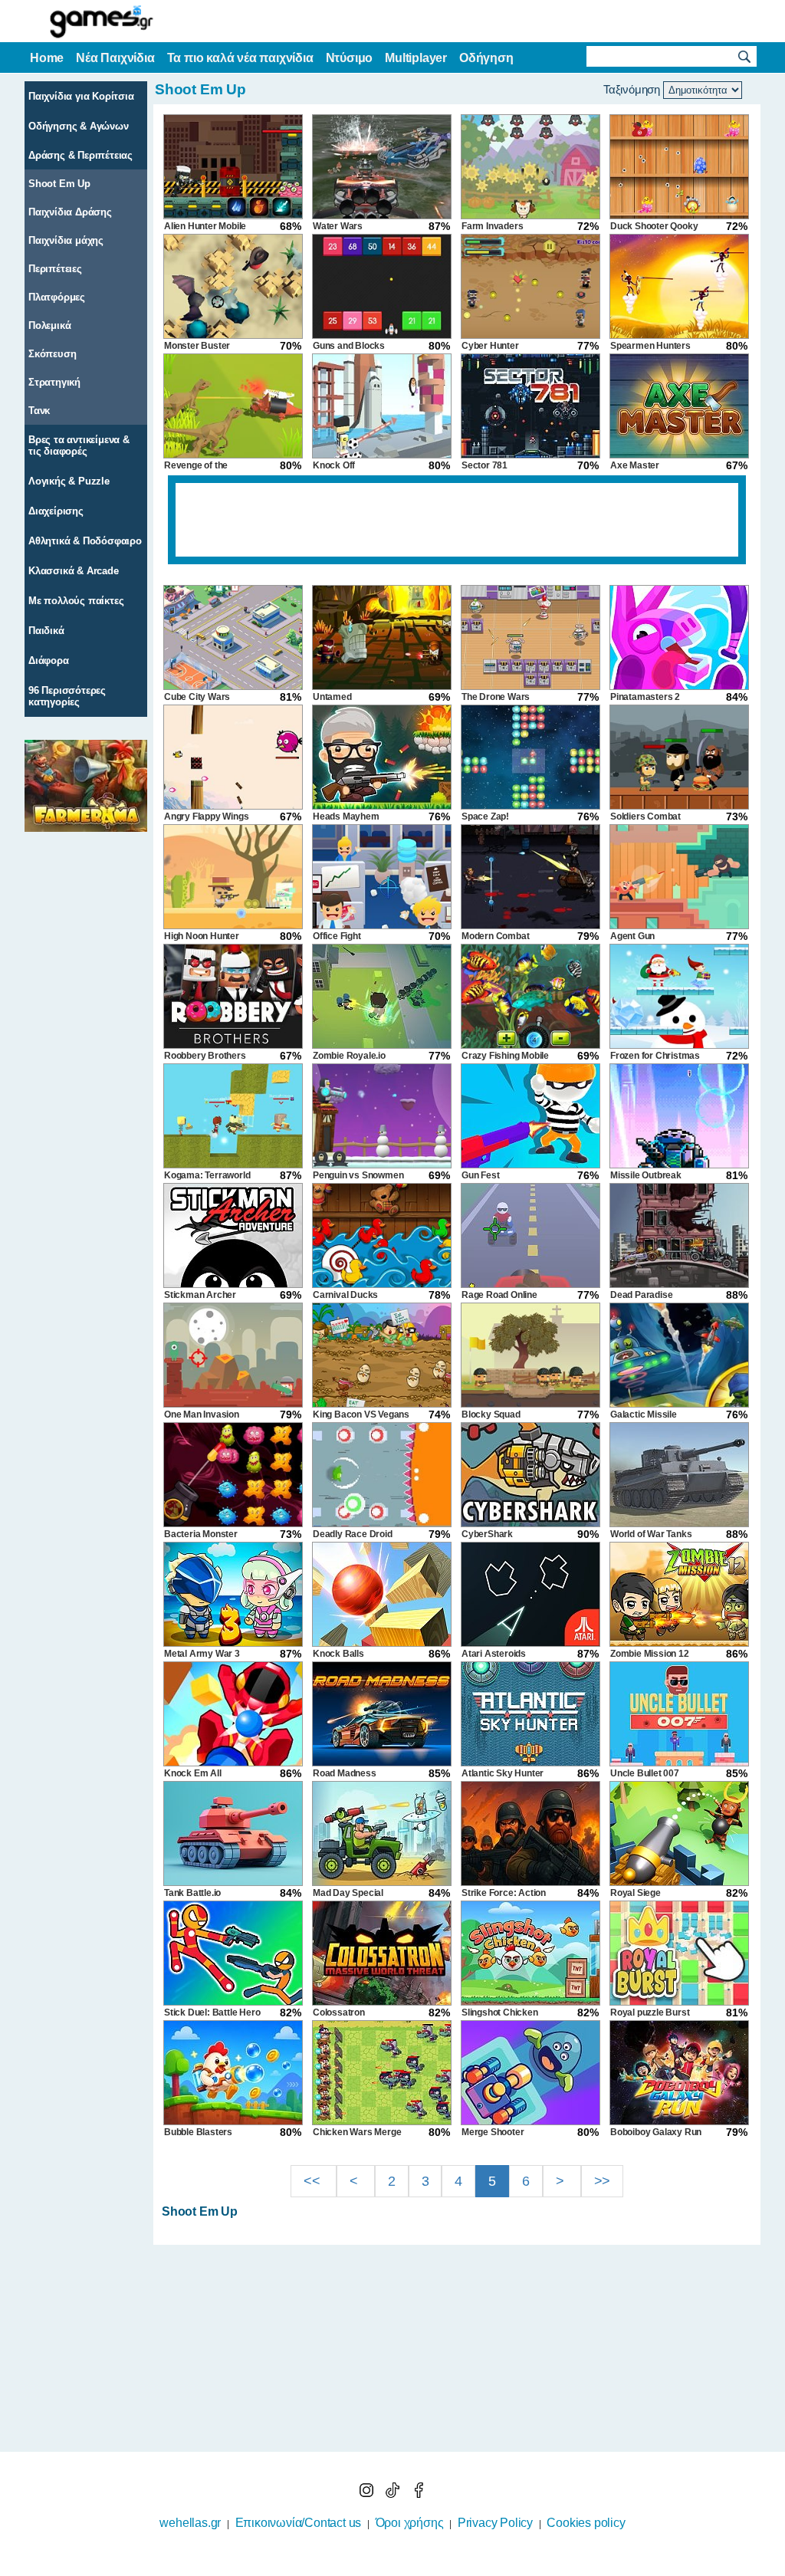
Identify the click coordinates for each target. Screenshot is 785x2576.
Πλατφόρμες (57, 297)
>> (603, 2181)
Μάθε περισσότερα (383, 2566)
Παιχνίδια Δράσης (70, 212)
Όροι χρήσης (410, 2523)
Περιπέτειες (55, 269)
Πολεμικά (49, 325)
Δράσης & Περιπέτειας (80, 155)
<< (314, 2181)
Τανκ (39, 411)
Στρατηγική (54, 382)
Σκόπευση (52, 354)
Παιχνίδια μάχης (66, 240)
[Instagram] (368, 2494)
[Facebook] (419, 2494)
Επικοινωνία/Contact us (299, 2523)
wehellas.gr (190, 2523)
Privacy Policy (495, 2523)
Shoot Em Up (59, 184)
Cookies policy (586, 2523)
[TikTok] (394, 2494)
